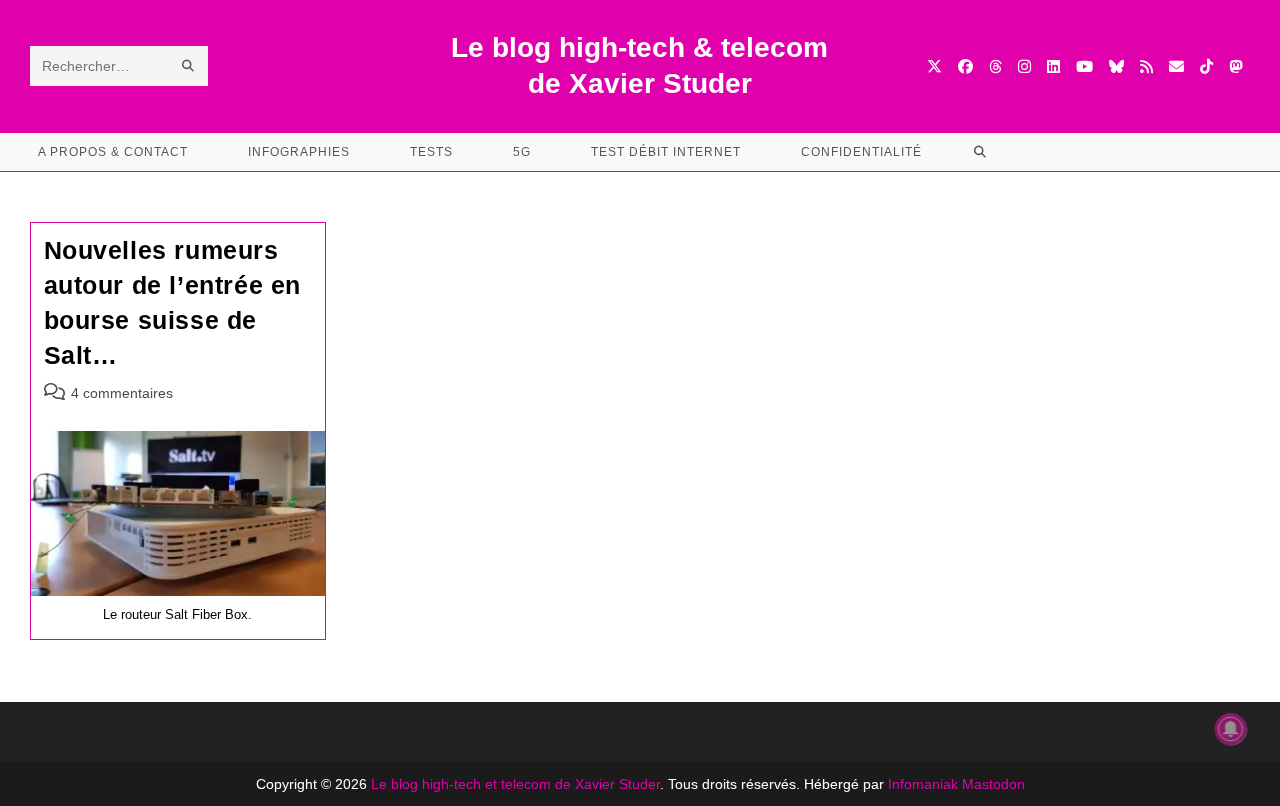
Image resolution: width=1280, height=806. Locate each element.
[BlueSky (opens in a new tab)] (1116, 66)
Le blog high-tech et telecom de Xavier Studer (515, 784)
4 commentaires (122, 393)
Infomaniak (923, 784)
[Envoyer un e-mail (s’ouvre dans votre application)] (1176, 66)
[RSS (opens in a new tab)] (1146, 66)
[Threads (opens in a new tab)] (995, 66)
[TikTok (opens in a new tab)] (1206, 66)
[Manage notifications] (1231, 729)
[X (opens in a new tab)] (934, 66)
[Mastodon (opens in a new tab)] (1235, 66)
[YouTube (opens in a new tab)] (1084, 66)
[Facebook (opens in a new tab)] (965, 66)
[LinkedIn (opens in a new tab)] (1053, 66)
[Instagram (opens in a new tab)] (1024, 66)
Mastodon (993, 784)
